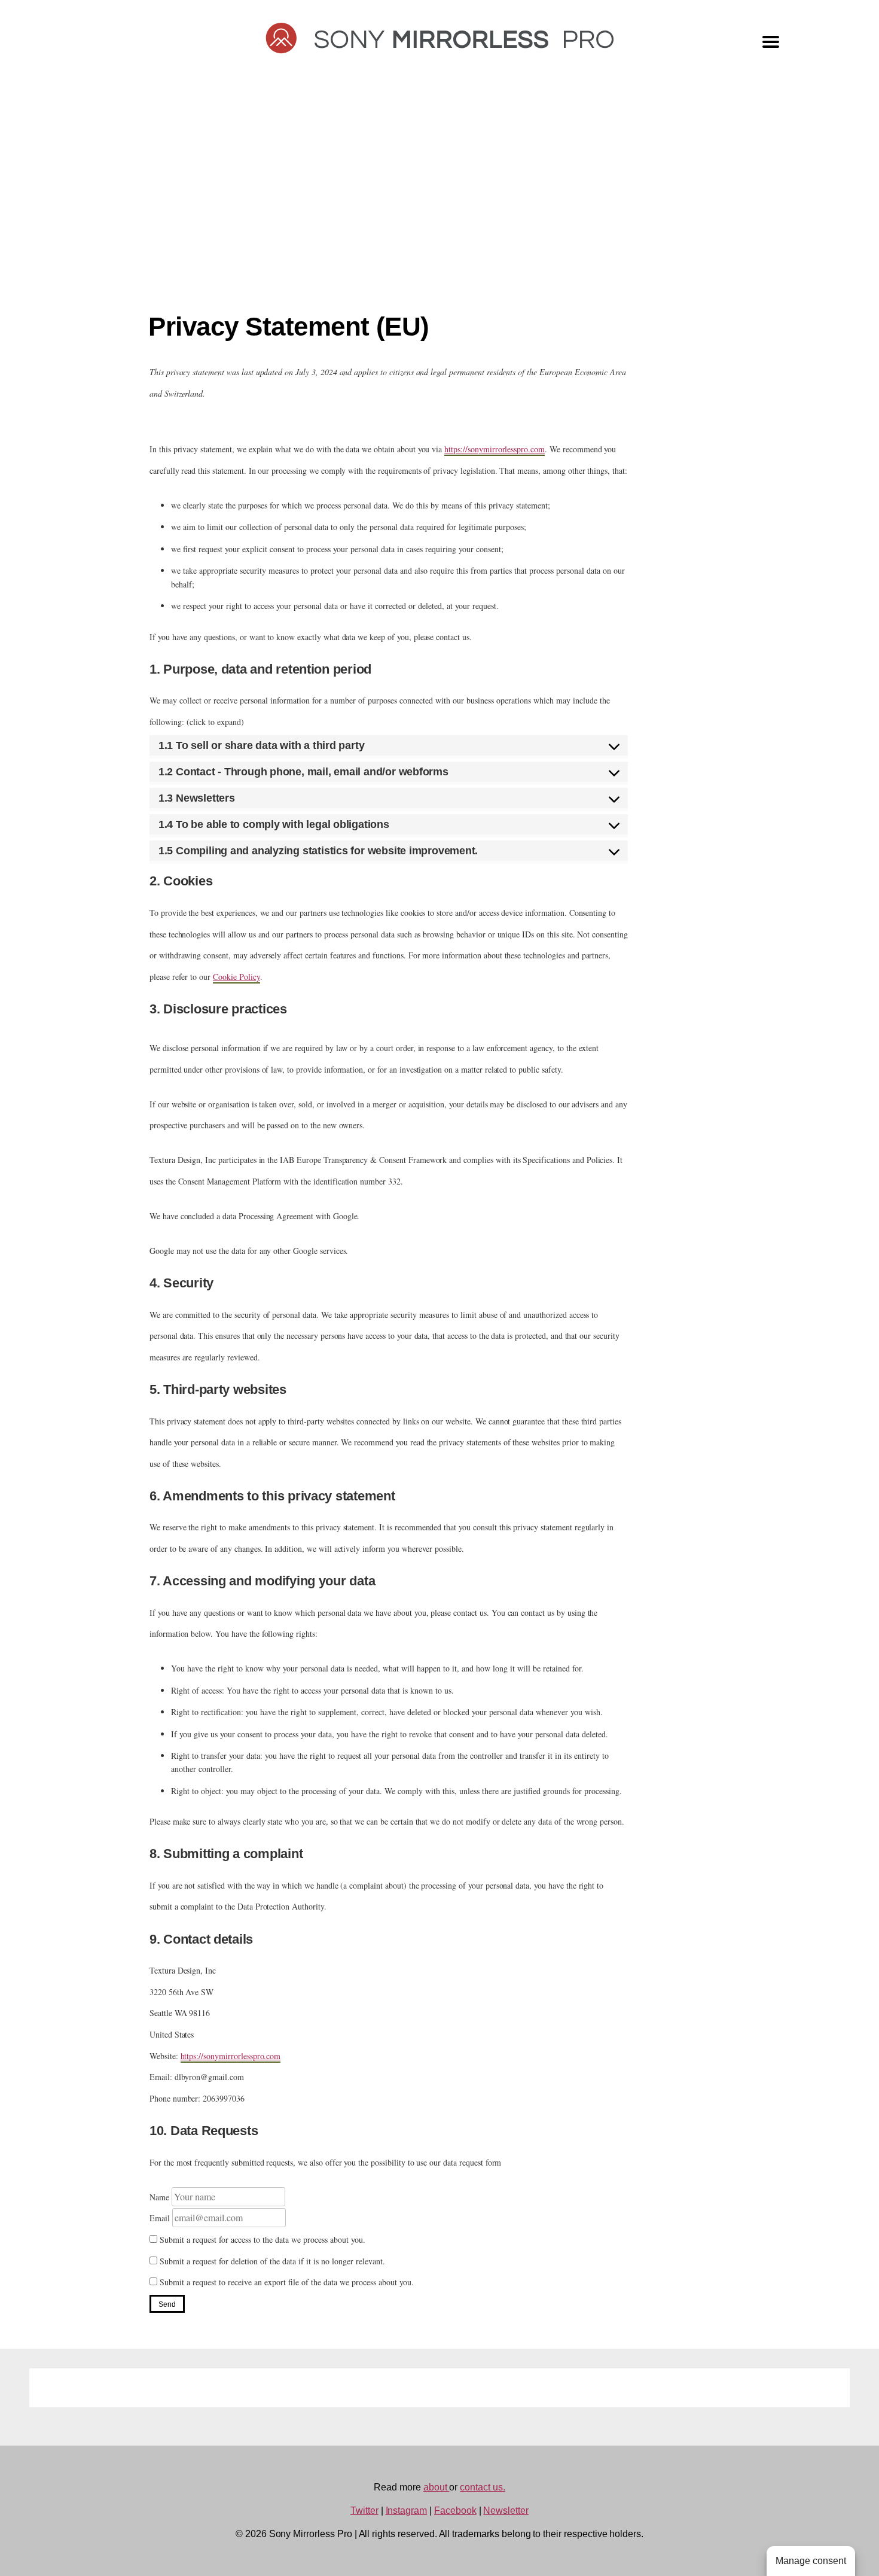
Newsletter (506, 2510)
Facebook (455, 2510)
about (437, 2487)
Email (160, 2218)
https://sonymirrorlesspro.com (495, 449)
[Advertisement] (439, 199)
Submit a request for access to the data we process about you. (261, 2239)
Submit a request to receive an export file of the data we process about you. (286, 2282)
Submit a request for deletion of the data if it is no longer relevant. (271, 2261)
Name (159, 2197)
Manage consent (811, 2561)
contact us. (482, 2487)
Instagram (407, 2510)
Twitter (364, 2510)
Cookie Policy (236, 977)
